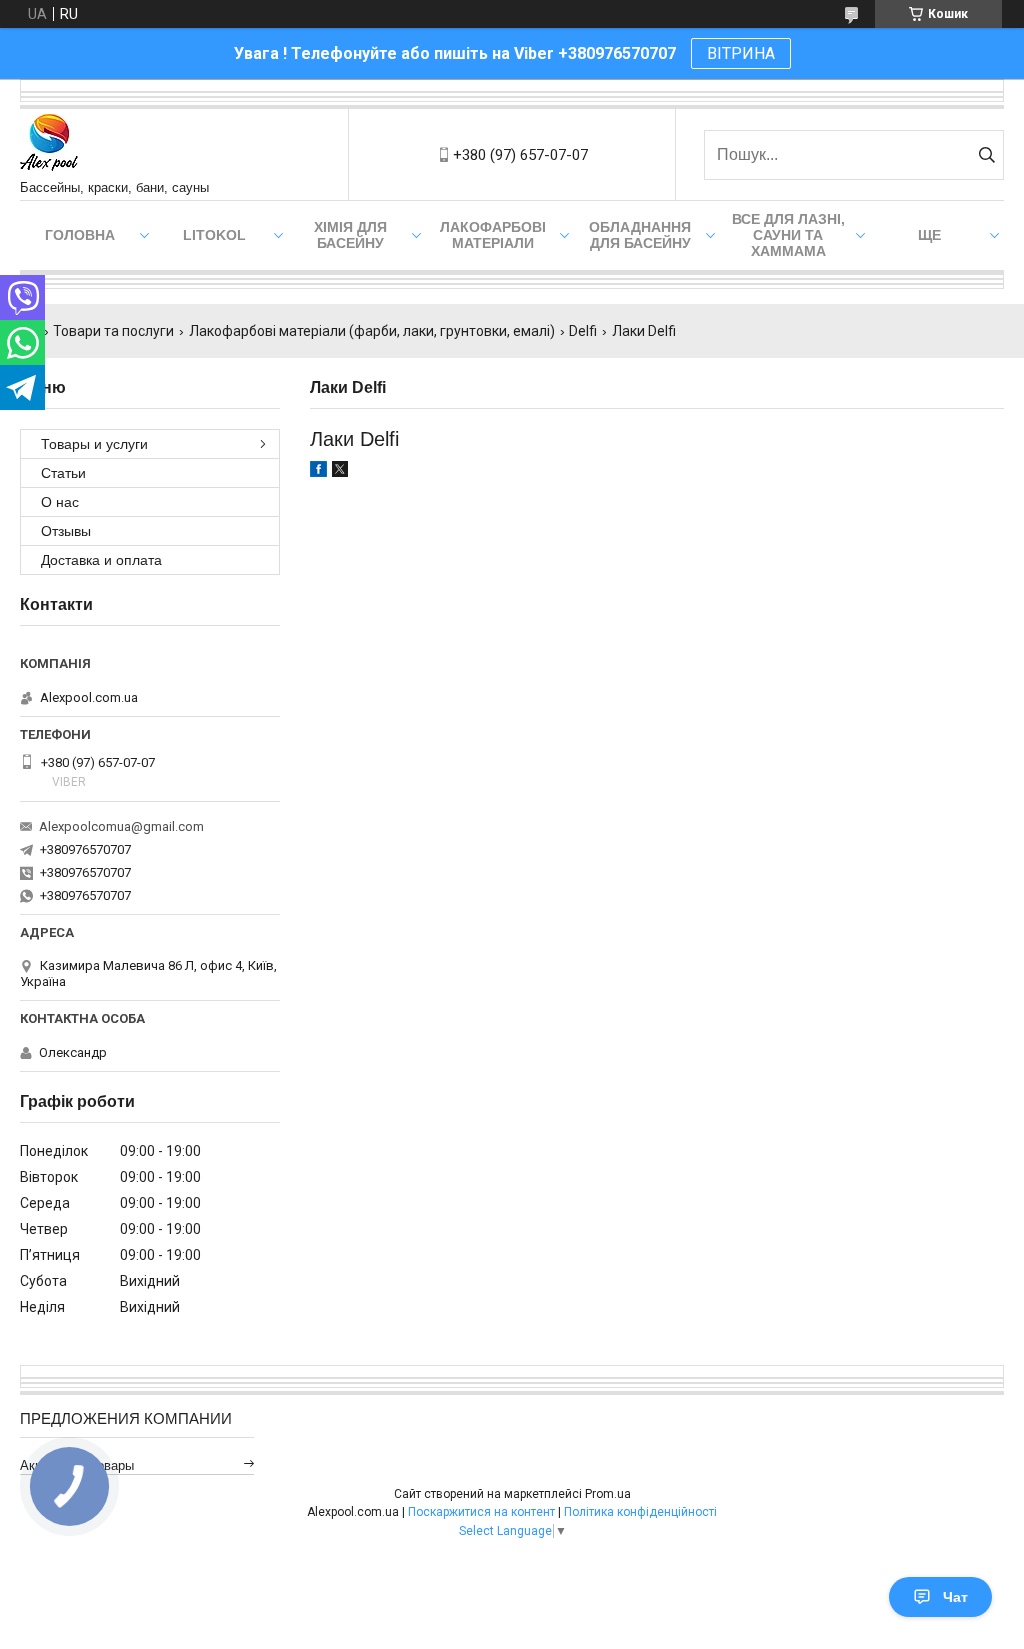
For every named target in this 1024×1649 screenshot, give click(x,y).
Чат (955, 1597)
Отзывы (66, 531)
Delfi (583, 331)
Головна (80, 235)
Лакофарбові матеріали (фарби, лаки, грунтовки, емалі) (372, 331)
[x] (340, 472)
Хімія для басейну (350, 235)
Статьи (63, 473)
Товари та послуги (113, 331)
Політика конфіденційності (640, 1512)
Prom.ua (608, 1494)
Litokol (214, 235)
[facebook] (318, 472)
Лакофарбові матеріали (493, 235)
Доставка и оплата (101, 560)
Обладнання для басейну (640, 235)
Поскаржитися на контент (481, 1512)
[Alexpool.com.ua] (49, 144)
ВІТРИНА (741, 53)
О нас (60, 502)
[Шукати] (986, 155)
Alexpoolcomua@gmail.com (121, 826)
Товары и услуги (94, 444)
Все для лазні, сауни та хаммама (788, 235)
